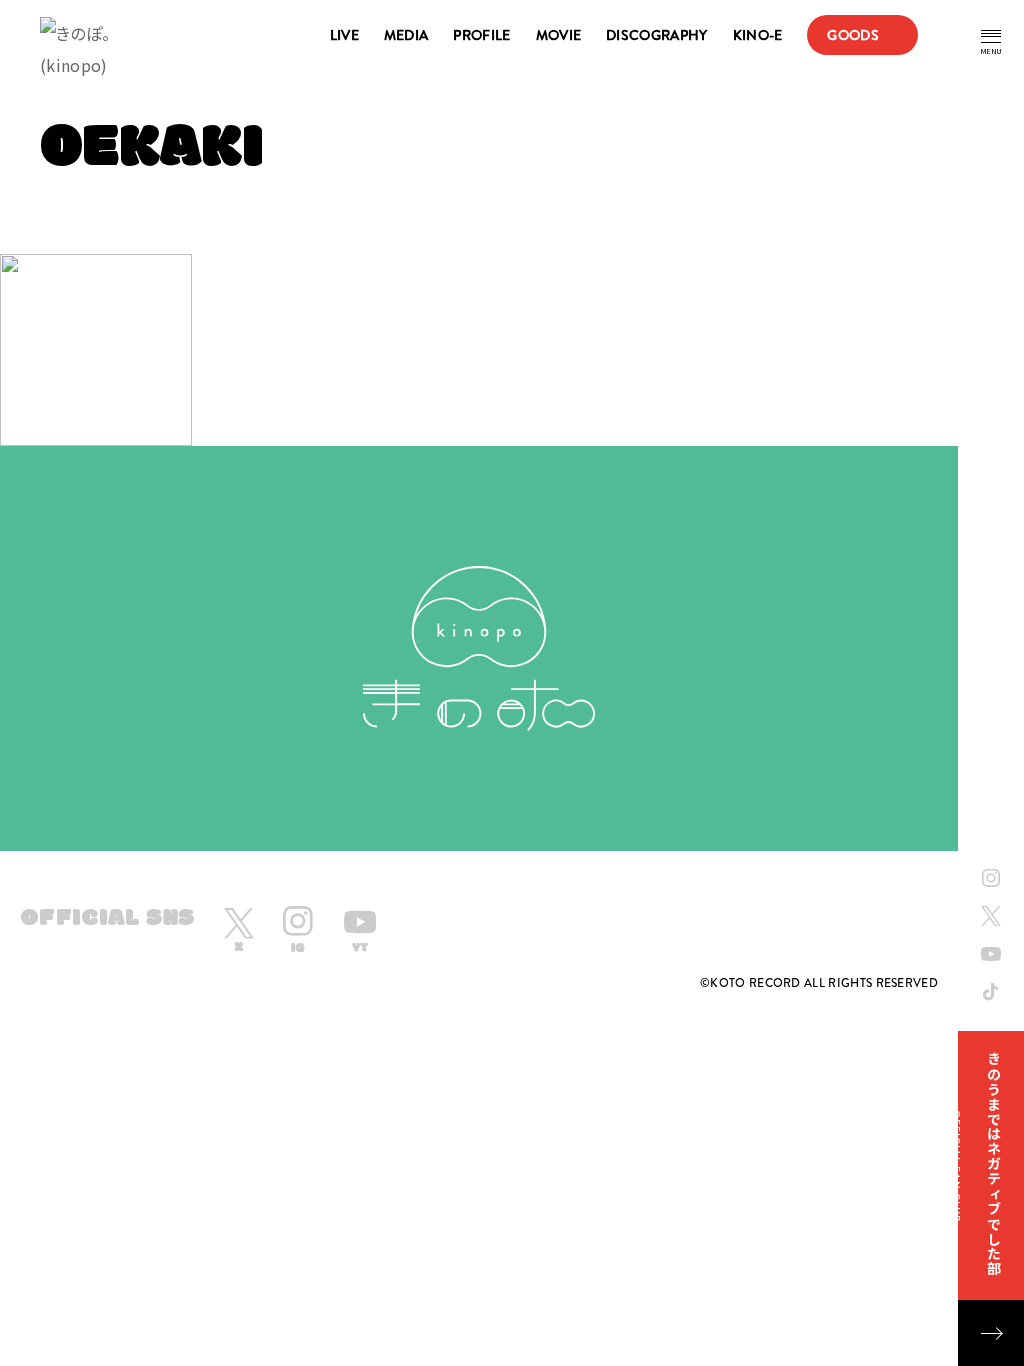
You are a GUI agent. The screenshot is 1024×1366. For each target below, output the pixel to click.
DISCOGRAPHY (656, 35)
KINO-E (758, 35)
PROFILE (481, 35)
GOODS (853, 35)
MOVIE (559, 35)
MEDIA (406, 35)
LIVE (344, 35)
